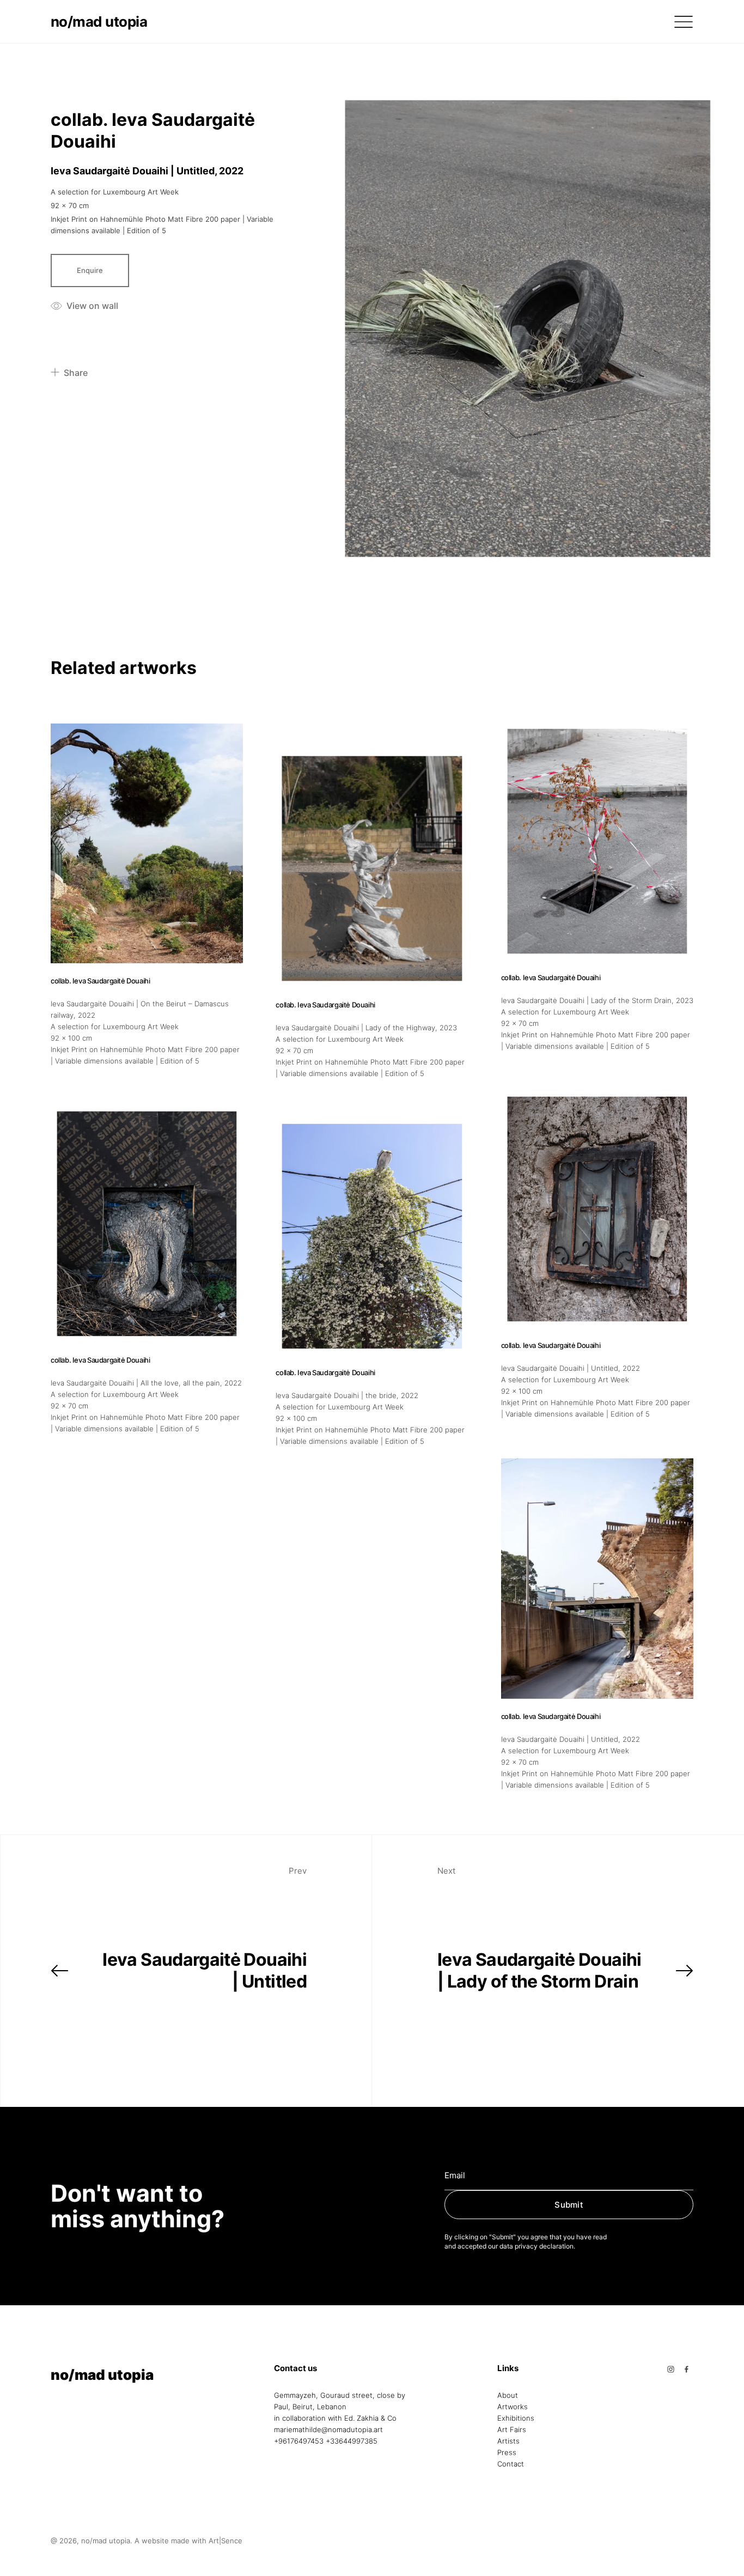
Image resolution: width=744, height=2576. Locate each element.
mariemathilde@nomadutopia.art (328, 2429)
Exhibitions (516, 2418)
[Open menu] (684, 22)
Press (507, 2452)
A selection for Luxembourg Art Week (115, 192)
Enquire (90, 270)
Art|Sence (225, 2541)
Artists (508, 2441)
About (508, 2395)
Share (76, 373)
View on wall (92, 306)
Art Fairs (512, 2429)
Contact (511, 2464)
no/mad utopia (99, 22)
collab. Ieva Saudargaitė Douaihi (100, 981)
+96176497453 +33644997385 (326, 2441)
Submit (569, 2205)
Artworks (513, 2407)
